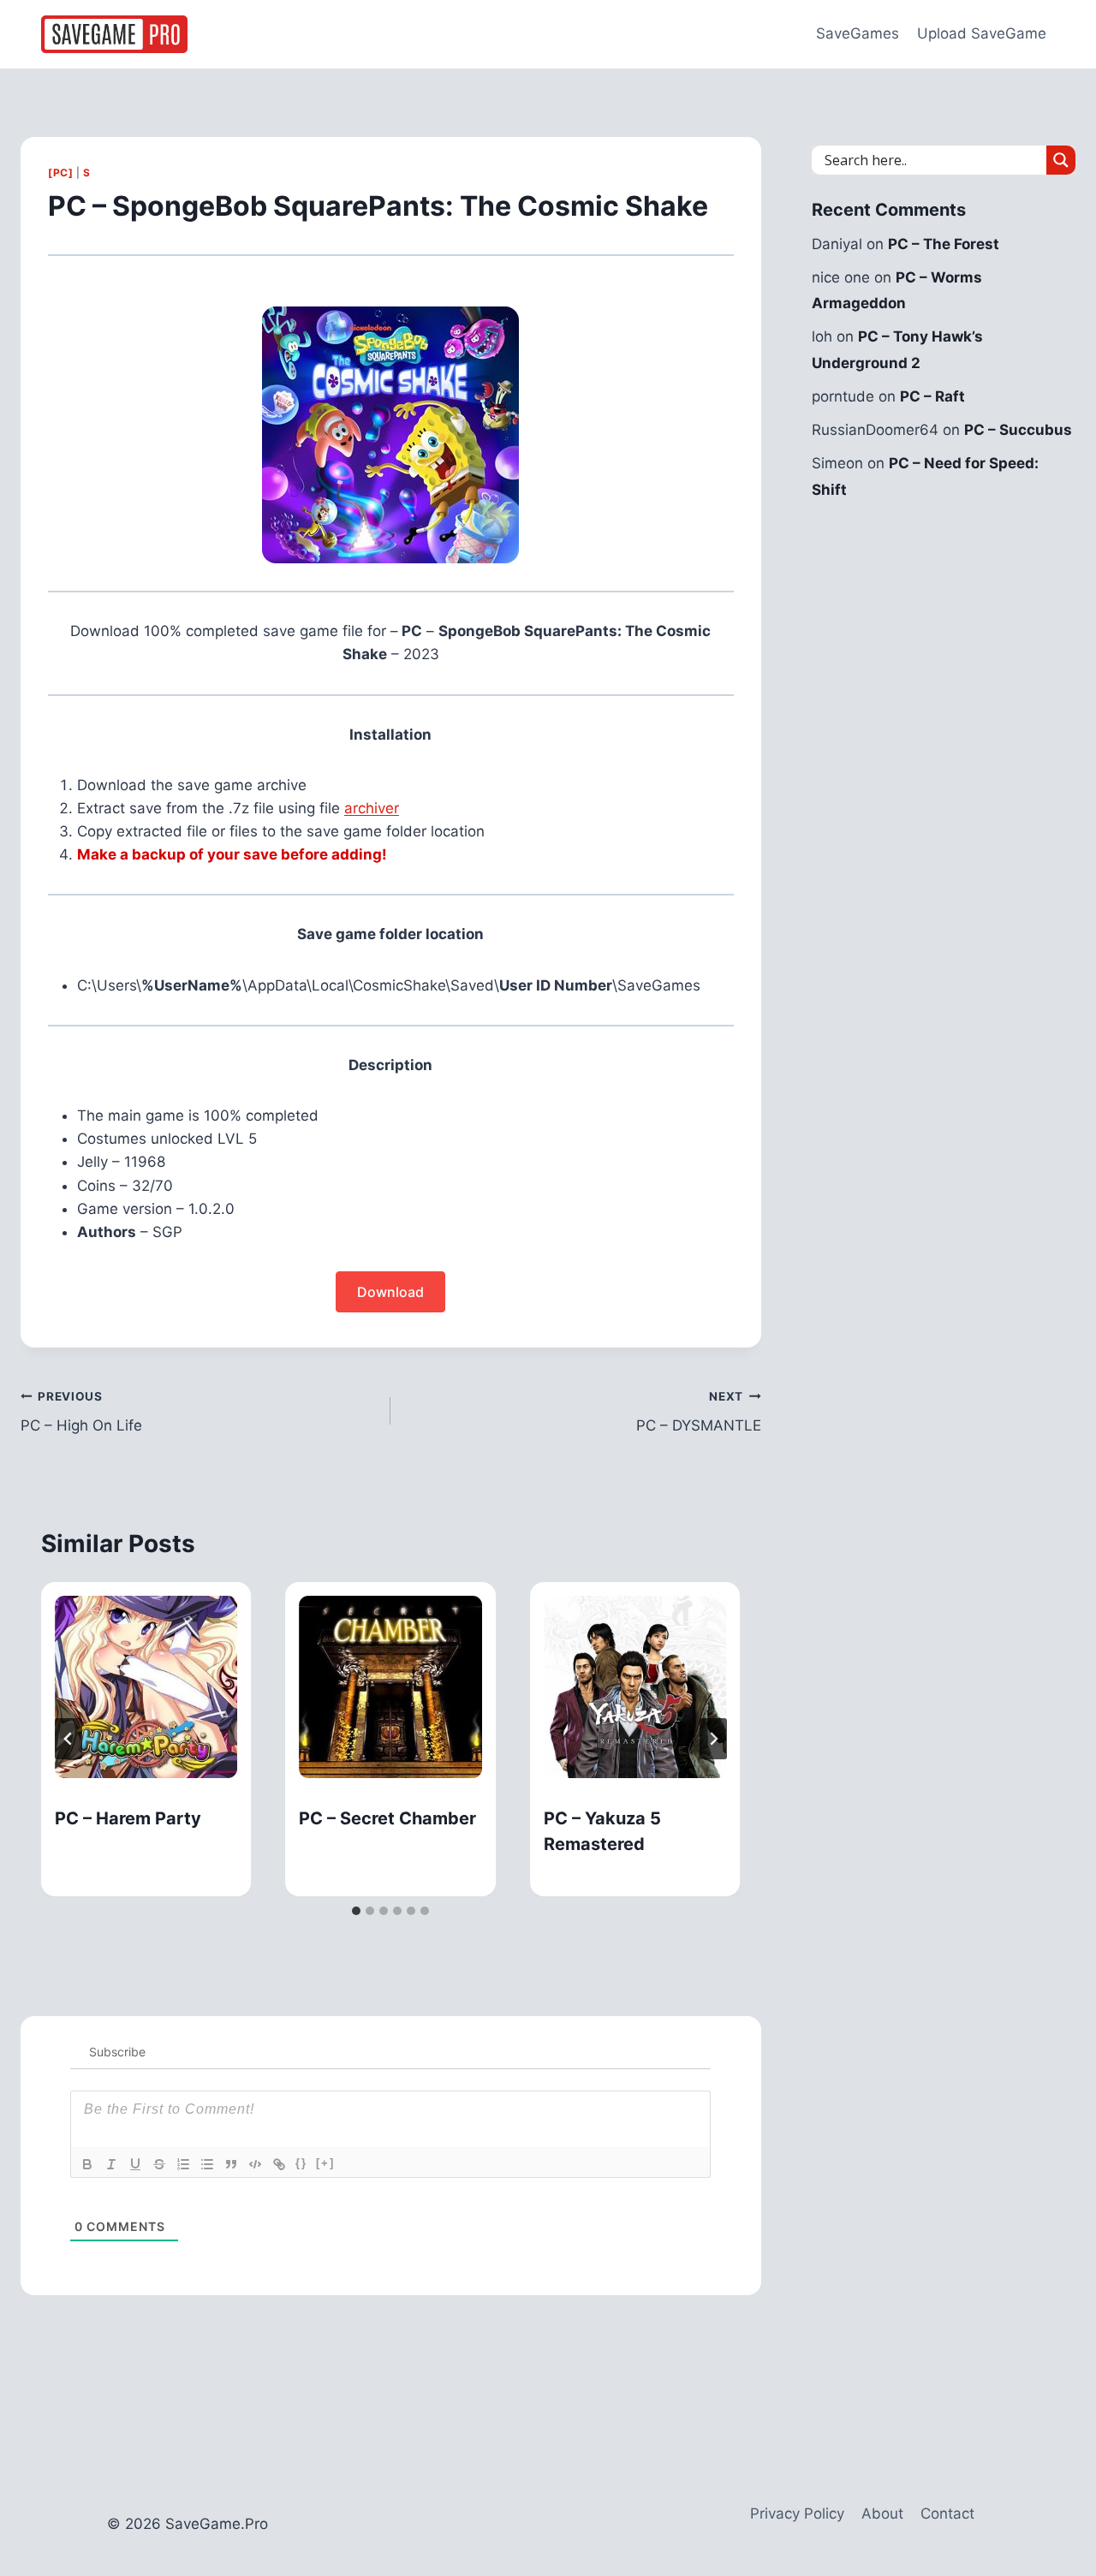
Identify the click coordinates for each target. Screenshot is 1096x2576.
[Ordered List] (183, 2164)
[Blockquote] (231, 2164)
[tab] (356, 1911)
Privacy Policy (797, 2514)
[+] (325, 2163)
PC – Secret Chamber (387, 1818)
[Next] (713, 1739)
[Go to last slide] (68, 1739)
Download (390, 1292)
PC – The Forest (944, 244)
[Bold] (87, 2164)
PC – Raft (932, 396)
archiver (372, 808)
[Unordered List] (207, 2164)
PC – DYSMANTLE (698, 1412)
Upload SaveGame (982, 33)
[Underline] (135, 2164)
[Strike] (159, 2164)
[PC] (60, 173)
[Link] (279, 2164)
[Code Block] (255, 2164)
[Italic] (111, 2164)
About (882, 2514)
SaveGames (858, 33)
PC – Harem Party (128, 1818)
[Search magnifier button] (1061, 160)
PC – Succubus (1018, 430)
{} (301, 2163)
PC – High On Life (81, 1412)
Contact (947, 2514)
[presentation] (146, 1687)
